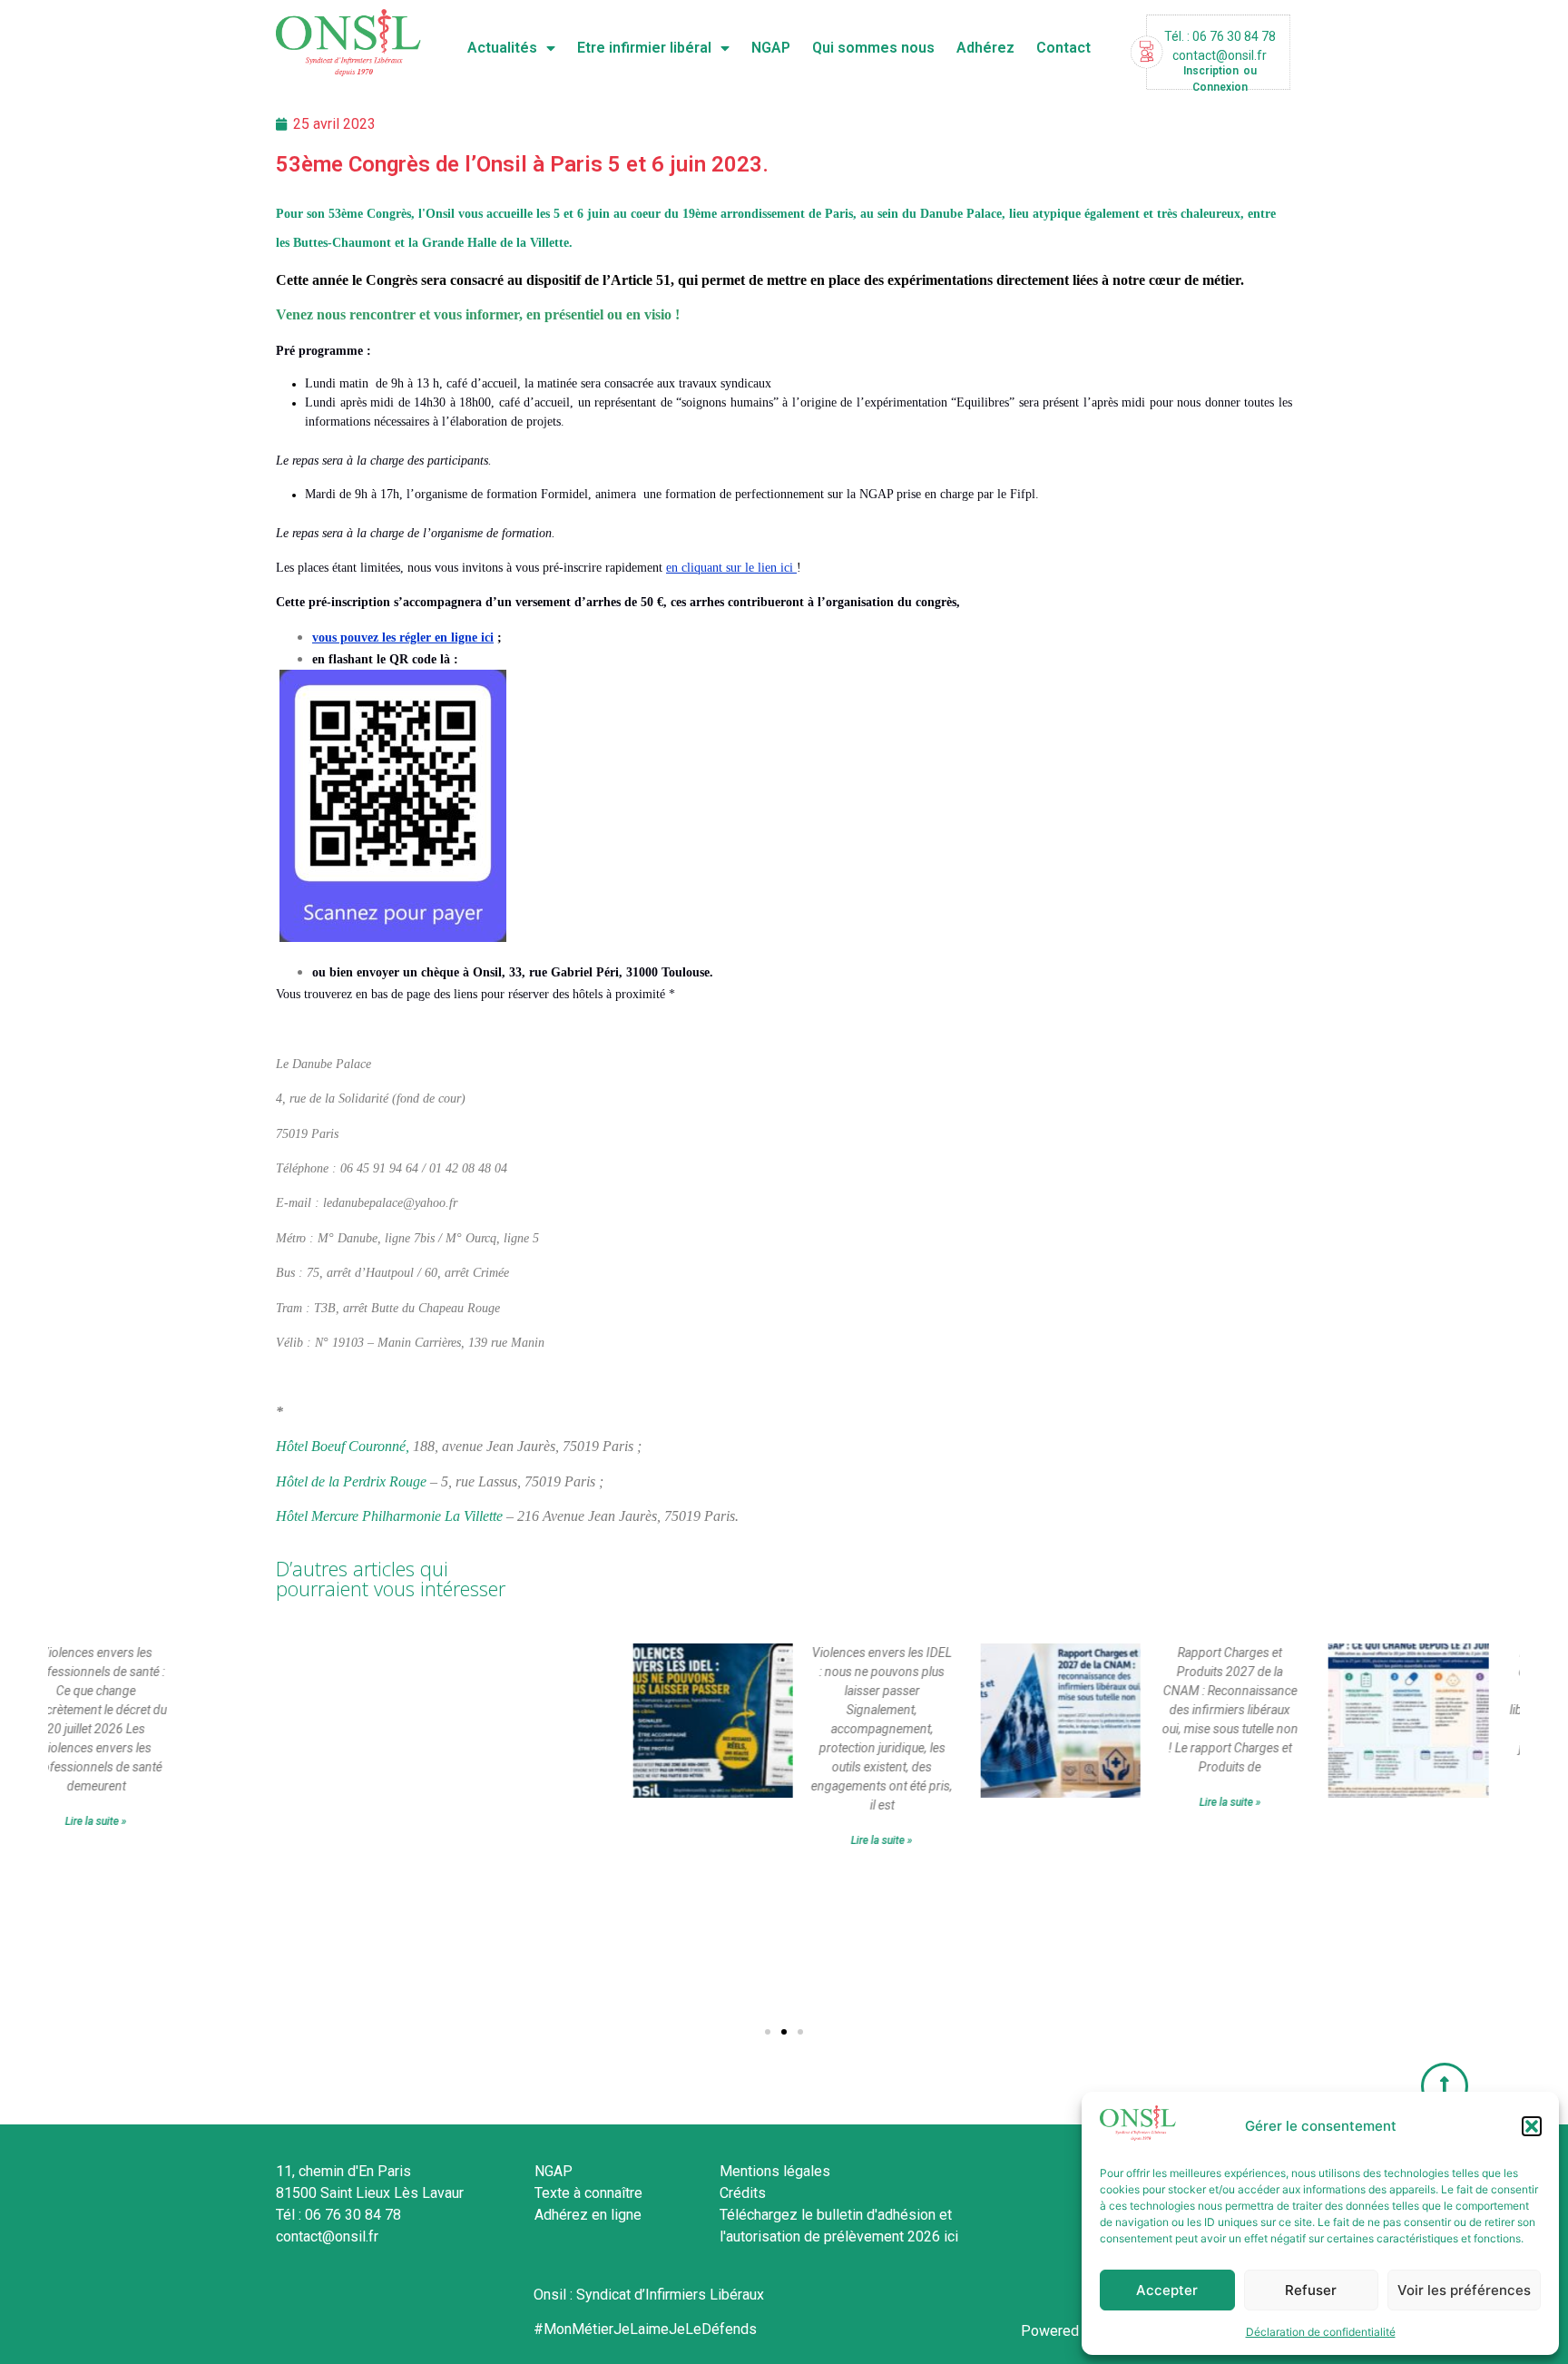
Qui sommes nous (873, 48)
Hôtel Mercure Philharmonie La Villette (389, 1516)
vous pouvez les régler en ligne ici (403, 638)
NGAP (771, 48)
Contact (1063, 48)
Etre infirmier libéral (644, 48)
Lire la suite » (676, 1840)
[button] (1532, 2126)
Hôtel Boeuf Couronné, (343, 1446)
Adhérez (985, 48)
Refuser (1311, 2290)
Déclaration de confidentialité (1321, 2332)
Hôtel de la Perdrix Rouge (351, 1481)
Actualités (502, 48)
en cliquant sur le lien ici (731, 568)
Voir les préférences (1464, 2290)
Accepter (1167, 2290)
